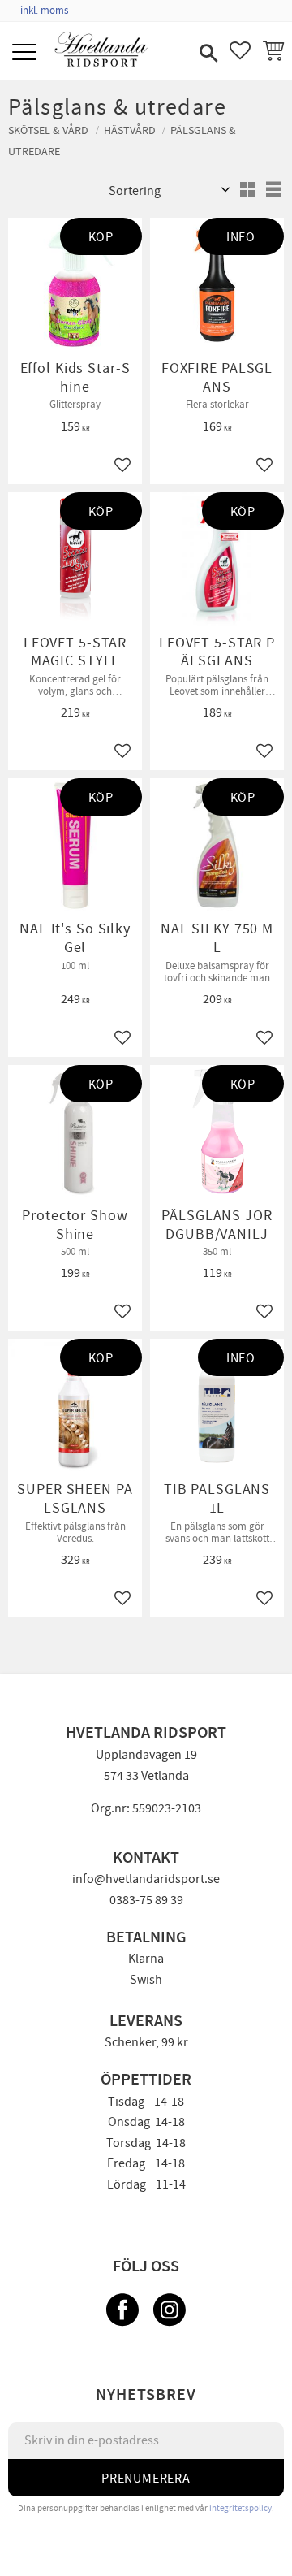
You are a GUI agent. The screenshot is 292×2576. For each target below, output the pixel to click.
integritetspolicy (240, 2508)
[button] (26, 53)
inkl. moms (44, 11)
